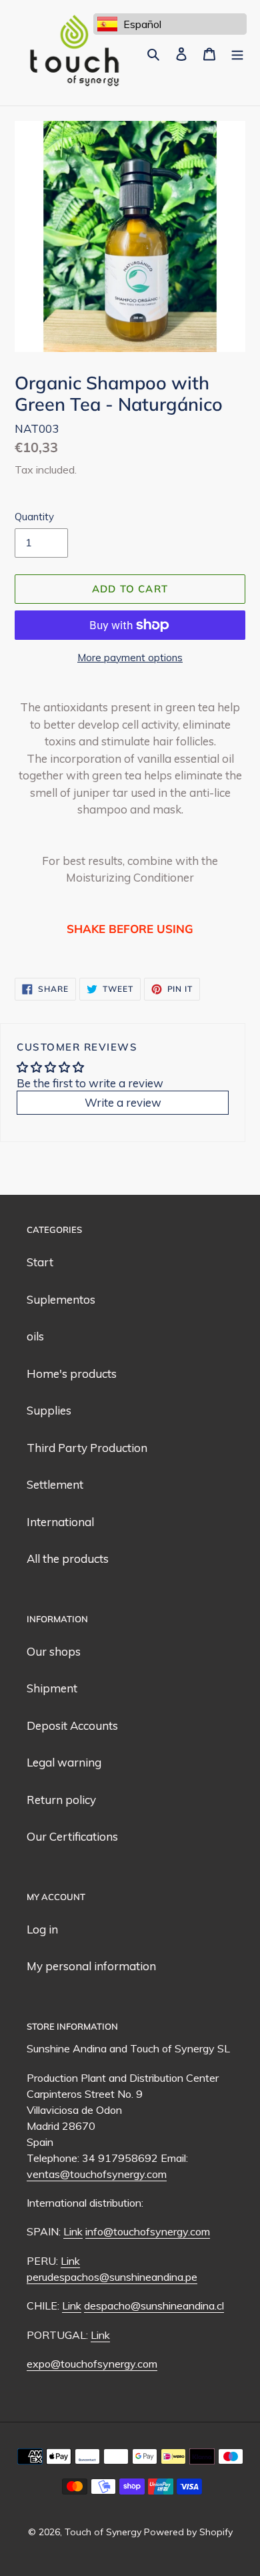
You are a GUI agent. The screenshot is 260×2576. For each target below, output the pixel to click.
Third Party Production (87, 1448)
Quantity (34, 517)
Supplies (49, 1410)
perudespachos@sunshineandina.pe (112, 2277)
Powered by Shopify (188, 2532)
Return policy (61, 1800)
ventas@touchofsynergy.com (97, 2174)
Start (40, 1262)
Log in (42, 1929)
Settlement (55, 1484)
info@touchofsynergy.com (148, 2231)
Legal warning (64, 1762)
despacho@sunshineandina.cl (154, 2306)
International (60, 1522)
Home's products (72, 1373)
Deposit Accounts (72, 1725)
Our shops (54, 1651)
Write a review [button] (123, 1102)
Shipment (52, 1688)
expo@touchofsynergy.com (92, 2364)
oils (35, 1336)
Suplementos (61, 1299)
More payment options (130, 658)
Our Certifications (72, 1836)
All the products (68, 1558)
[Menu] (237, 53)
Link (73, 2231)
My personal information (91, 1966)
